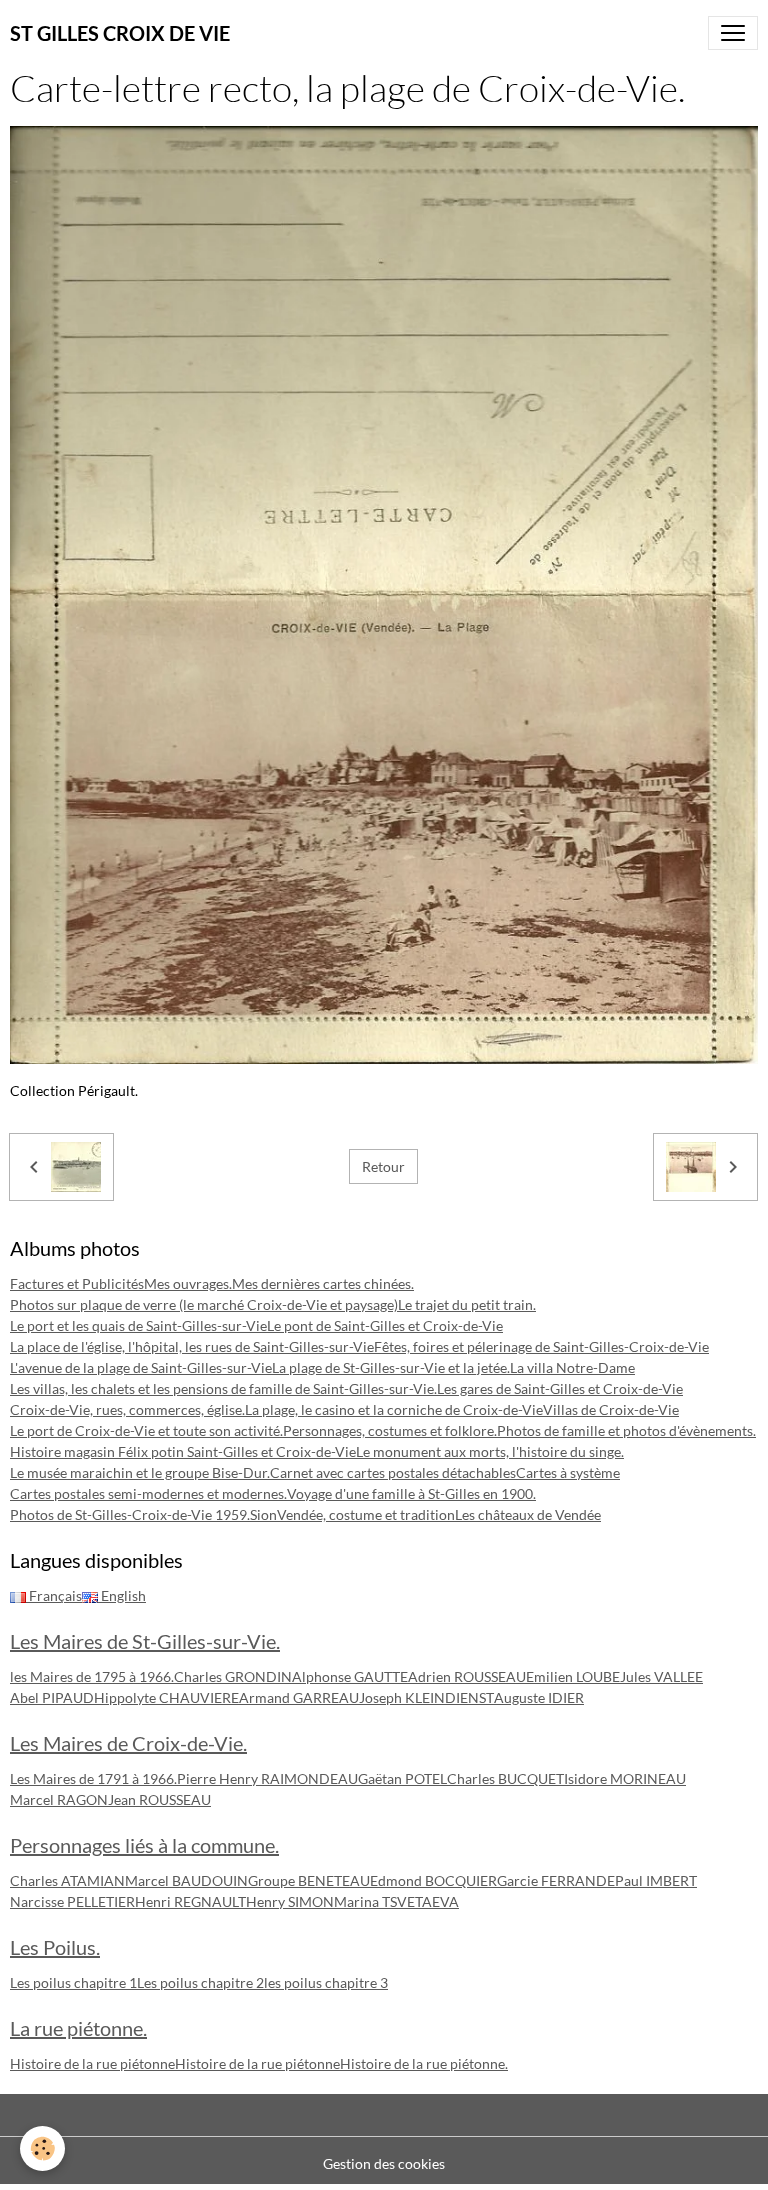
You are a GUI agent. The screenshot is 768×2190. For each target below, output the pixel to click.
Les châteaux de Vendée (528, 1514)
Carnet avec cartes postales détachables (393, 1472)
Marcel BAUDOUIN (186, 1880)
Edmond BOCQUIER (433, 1880)
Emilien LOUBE (573, 1676)
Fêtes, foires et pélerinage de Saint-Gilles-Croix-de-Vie (541, 1346)
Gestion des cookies (384, 2163)
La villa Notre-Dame (572, 1367)
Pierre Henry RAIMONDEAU (267, 1778)
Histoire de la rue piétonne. (424, 2063)
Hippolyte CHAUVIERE (166, 1697)
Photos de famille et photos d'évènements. (626, 1430)
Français (54, 1595)
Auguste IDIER (539, 1697)
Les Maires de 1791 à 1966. (93, 1778)
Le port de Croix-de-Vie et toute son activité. (146, 1430)
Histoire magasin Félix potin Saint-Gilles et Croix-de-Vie (183, 1451)
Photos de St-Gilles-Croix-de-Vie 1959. (130, 1514)
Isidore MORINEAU (625, 1778)
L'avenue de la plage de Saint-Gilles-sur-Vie (141, 1367)
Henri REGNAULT (190, 1901)
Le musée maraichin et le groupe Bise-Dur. (140, 1472)
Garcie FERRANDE (556, 1880)
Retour (383, 1166)
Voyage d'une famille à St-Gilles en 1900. (411, 1493)
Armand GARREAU (299, 1697)
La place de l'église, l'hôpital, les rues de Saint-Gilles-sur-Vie (192, 1346)
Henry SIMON (290, 1901)
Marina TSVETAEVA (396, 1901)
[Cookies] (42, 2148)
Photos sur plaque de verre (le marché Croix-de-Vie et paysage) (204, 1304)
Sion (263, 1514)
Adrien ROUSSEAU (467, 1676)
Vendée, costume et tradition (366, 1514)
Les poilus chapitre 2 (200, 1982)
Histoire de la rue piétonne (92, 2063)
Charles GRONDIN (233, 1676)
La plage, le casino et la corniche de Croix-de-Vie (394, 1409)
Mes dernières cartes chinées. (323, 1283)
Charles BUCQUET (505, 1778)
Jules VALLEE (661, 1676)
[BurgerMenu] (733, 33)
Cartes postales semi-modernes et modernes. (148, 1493)
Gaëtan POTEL (402, 1778)
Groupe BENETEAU (309, 1880)
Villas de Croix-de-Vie (611, 1409)
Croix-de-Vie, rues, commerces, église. (127, 1409)
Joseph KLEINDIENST (426, 1697)
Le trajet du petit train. (467, 1304)
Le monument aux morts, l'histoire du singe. (490, 1451)
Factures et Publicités (77, 1283)
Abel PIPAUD (52, 1697)
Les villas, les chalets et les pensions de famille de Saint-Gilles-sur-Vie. (223, 1388)
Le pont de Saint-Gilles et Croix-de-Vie (385, 1325)
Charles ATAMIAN (67, 1880)
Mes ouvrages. (188, 1283)
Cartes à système (568, 1472)
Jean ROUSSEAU (159, 1799)
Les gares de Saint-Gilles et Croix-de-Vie (560, 1388)
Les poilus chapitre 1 (73, 1982)
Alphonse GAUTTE (350, 1676)
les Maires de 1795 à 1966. (92, 1676)
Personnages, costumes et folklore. (390, 1430)
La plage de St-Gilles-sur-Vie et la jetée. (391, 1367)
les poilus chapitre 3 (326, 1982)
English (122, 1595)
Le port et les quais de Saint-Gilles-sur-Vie (138, 1325)
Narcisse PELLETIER (72, 1901)
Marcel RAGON (59, 1799)
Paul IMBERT (656, 1880)
